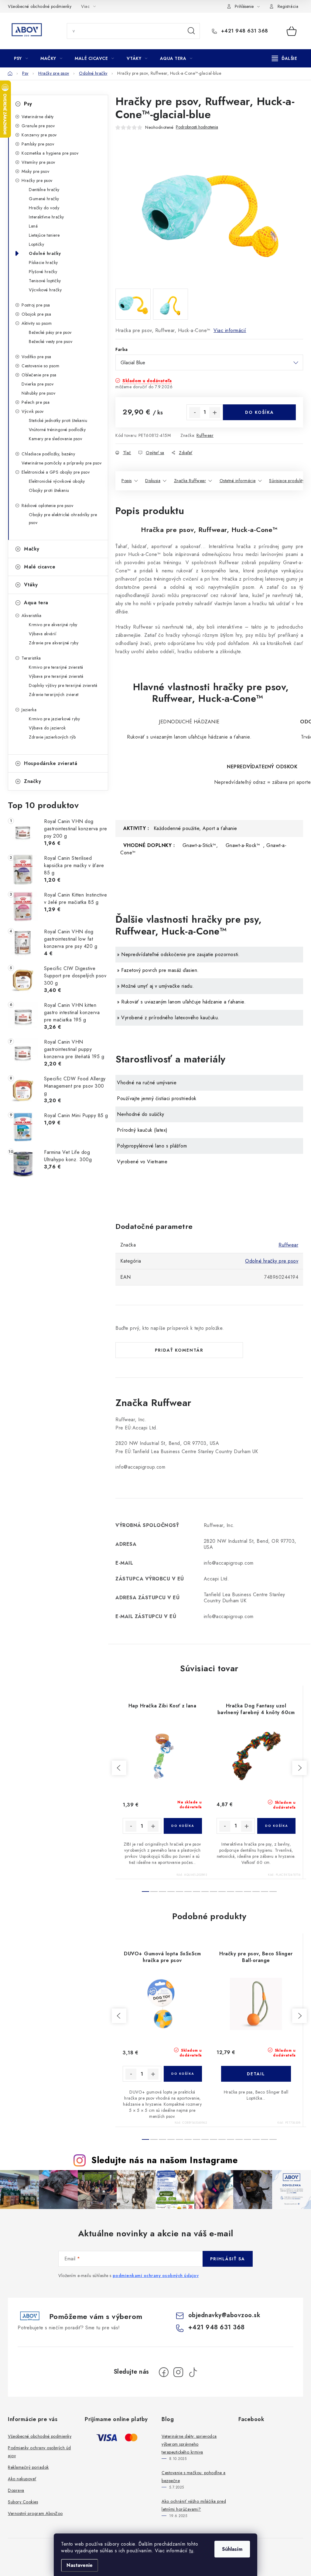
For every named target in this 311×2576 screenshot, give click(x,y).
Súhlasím (232, 2549)
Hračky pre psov (37, 180)
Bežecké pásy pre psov (50, 332)
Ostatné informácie (238, 481)
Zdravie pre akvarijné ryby (54, 643)
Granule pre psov (38, 126)
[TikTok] (193, 2372)
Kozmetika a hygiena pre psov (50, 153)
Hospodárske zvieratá (51, 763)
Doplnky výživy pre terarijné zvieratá (63, 685)
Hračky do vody (44, 208)
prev (119, 1768)
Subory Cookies (23, 2502)
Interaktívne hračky (46, 217)
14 (265, 1892)
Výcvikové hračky (45, 290)
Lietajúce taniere (44, 235)
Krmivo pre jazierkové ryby (54, 719)
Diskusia (153, 481)
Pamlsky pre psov (38, 144)
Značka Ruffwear (190, 481)
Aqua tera (36, 603)
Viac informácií (230, 330)
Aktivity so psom (37, 323)
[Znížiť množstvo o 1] (195, 413)
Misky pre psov (35, 171)
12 (248, 1892)
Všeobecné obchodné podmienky (40, 6)
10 (231, 1892)
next (299, 1768)
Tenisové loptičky (45, 281)
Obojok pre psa (36, 314)
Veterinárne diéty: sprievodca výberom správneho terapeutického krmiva (189, 2444)
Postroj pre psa (36, 305)
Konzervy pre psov (39, 135)
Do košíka (260, 412)
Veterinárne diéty (38, 117)
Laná (33, 226)
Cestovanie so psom (40, 366)
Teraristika (31, 658)
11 (239, 1892)
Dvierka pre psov (38, 384)
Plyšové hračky (43, 272)
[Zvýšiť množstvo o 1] (215, 413)
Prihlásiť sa (228, 2259)
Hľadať (191, 31)
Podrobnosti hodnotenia (197, 127)
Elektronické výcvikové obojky (57, 481)
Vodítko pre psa (36, 357)
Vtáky (31, 585)
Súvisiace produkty (287, 481)
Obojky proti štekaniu (49, 490)
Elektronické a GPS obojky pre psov (56, 472)
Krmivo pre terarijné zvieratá (56, 667)
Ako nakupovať (22, 2479)
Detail (256, 2074)
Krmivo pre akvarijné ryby (53, 625)
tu (191, 2551)
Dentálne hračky (44, 190)
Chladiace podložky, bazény (48, 454)
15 (273, 1892)
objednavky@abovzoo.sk (224, 2315)
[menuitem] (21, 58)
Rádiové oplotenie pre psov (47, 506)
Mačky (32, 549)
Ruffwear (205, 435)
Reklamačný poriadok (28, 2467)
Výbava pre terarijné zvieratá (56, 676)
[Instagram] (178, 2372)
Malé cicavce (40, 567)
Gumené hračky (44, 199)
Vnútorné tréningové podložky (57, 430)
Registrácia (288, 6)
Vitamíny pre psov (38, 162)
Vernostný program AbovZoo (35, 2513)
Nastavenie (80, 2565)
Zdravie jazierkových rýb (52, 737)
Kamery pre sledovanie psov (55, 439)
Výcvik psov (33, 411)
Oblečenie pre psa (39, 375)
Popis (127, 481)
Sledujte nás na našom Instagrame (164, 2160)
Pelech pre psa (36, 402)
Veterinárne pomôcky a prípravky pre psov (62, 463)
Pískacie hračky (43, 262)
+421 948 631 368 (244, 31)
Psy (28, 104)
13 (256, 1892)
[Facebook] (164, 2372)
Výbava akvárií (43, 634)
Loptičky (36, 244)
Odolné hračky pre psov (272, 1261)
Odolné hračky (45, 253)
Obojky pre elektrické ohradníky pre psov (63, 519)
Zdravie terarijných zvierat (54, 695)
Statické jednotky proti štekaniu (58, 420)
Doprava (16, 2490)
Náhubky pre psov (38, 393)
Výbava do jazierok (47, 728)
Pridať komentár (179, 1350)
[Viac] (285, 58)
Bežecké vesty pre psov (51, 341)
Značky (32, 781)
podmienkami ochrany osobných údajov (156, 2276)
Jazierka (29, 710)
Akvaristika (32, 616)
